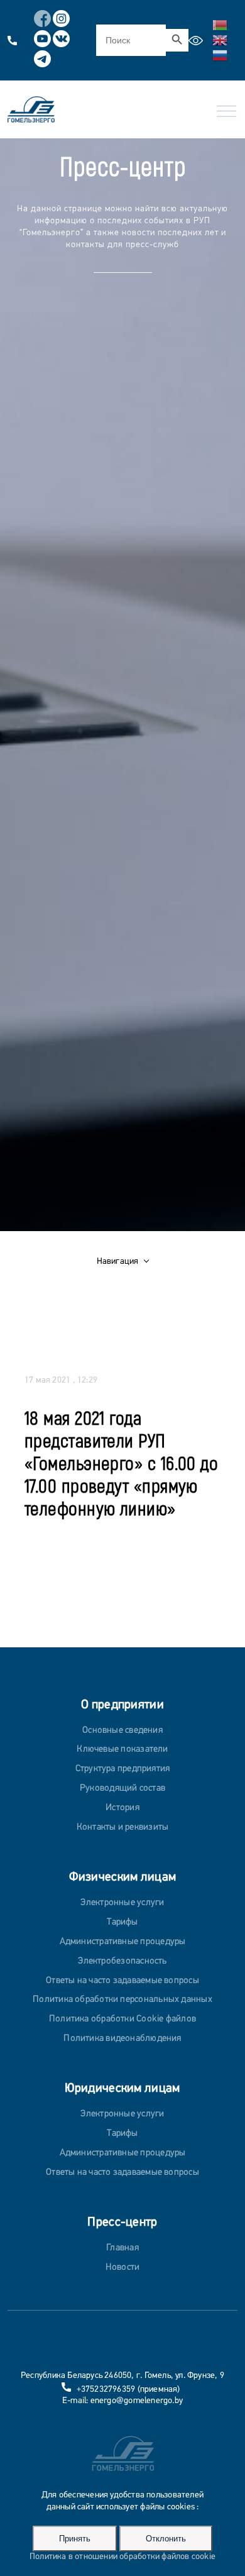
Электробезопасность (122, 1961)
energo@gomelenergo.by (137, 2401)
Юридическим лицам (122, 2089)
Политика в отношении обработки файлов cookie (122, 2557)
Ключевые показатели (122, 1750)
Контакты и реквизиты (123, 1827)
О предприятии (122, 1705)
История (122, 1808)
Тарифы (122, 1922)
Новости (123, 2268)
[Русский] (220, 54)
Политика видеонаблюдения (122, 2039)
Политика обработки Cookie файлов (122, 2019)
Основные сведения (122, 1731)
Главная (122, 2248)
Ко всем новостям (59, 1546)
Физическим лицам (123, 1877)
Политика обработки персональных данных (122, 2000)
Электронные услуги (122, 1903)
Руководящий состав (122, 1788)
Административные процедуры (123, 1942)
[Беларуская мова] (220, 24)
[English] (220, 39)
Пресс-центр (122, 2223)
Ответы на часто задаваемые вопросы (122, 1981)
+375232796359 (106, 2390)
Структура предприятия (123, 1769)
